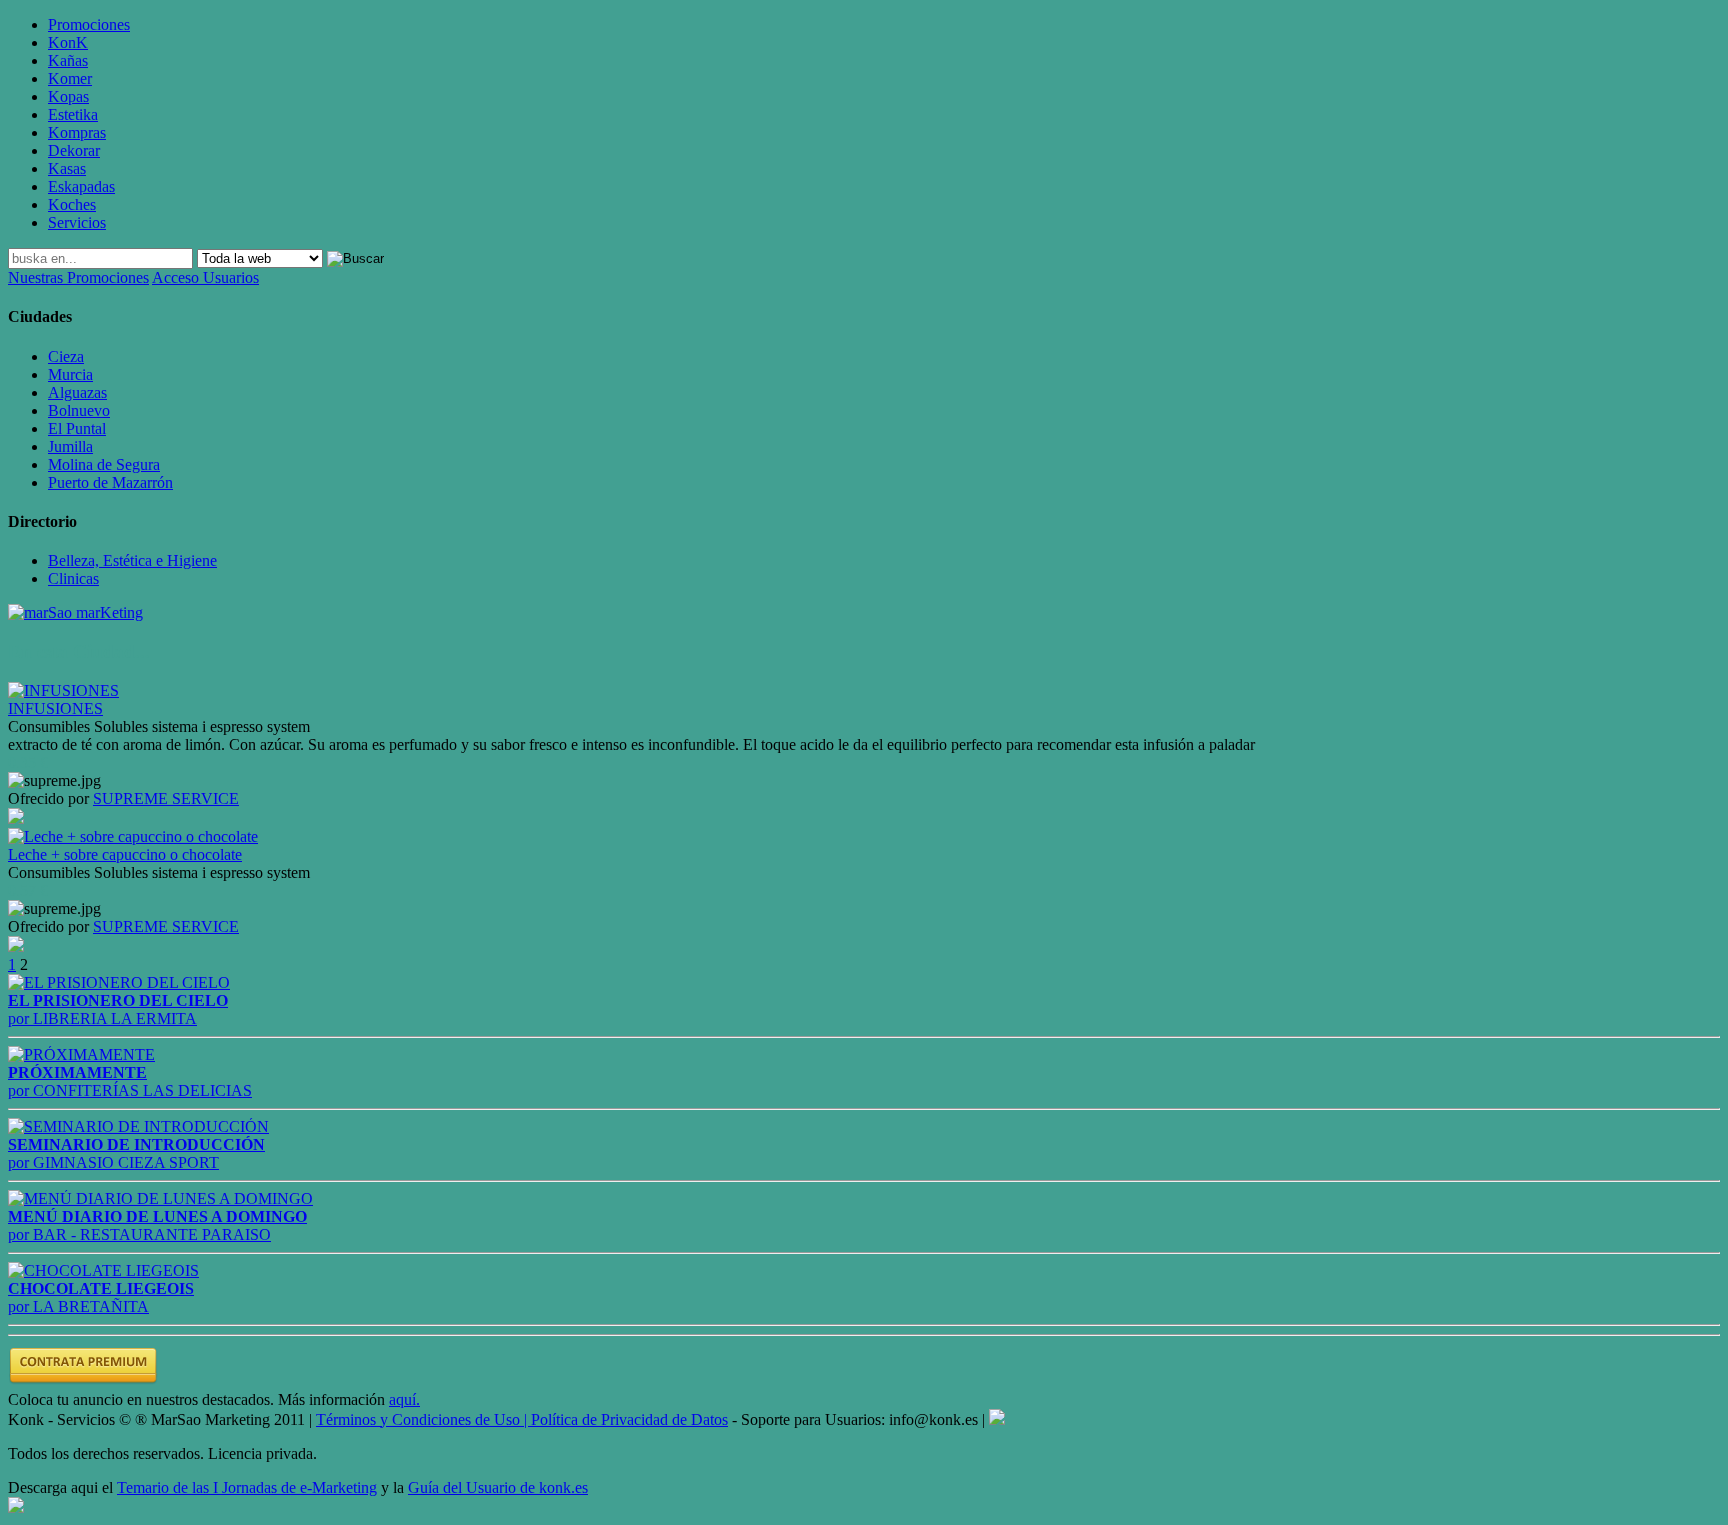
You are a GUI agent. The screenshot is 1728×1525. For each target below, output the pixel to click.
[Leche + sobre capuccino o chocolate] (133, 836)
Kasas (67, 168)
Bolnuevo (79, 410)
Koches (72, 204)
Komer (70, 78)
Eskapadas (81, 186)
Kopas (68, 96)
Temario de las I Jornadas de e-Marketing (247, 1487)
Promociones (89, 24)
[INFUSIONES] (63, 690)
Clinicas (73, 578)
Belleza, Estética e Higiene (132, 560)
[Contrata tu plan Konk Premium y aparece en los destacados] (83, 1381)
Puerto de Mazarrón (110, 482)
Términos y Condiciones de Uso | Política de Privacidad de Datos (522, 1419)
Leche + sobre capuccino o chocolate (125, 854)
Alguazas (77, 392)
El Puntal (77, 428)
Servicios (77, 222)
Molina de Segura (104, 464)
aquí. (404, 1399)
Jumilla (70, 446)
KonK (68, 42)
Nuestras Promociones (78, 277)
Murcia (70, 374)
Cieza (66, 356)
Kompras (77, 132)
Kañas (68, 60)
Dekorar (74, 150)
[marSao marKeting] (75, 612)
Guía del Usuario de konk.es (498, 1487)
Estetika (73, 114)
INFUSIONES (55, 708)
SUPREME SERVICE (166, 798)
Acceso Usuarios (205, 277)
